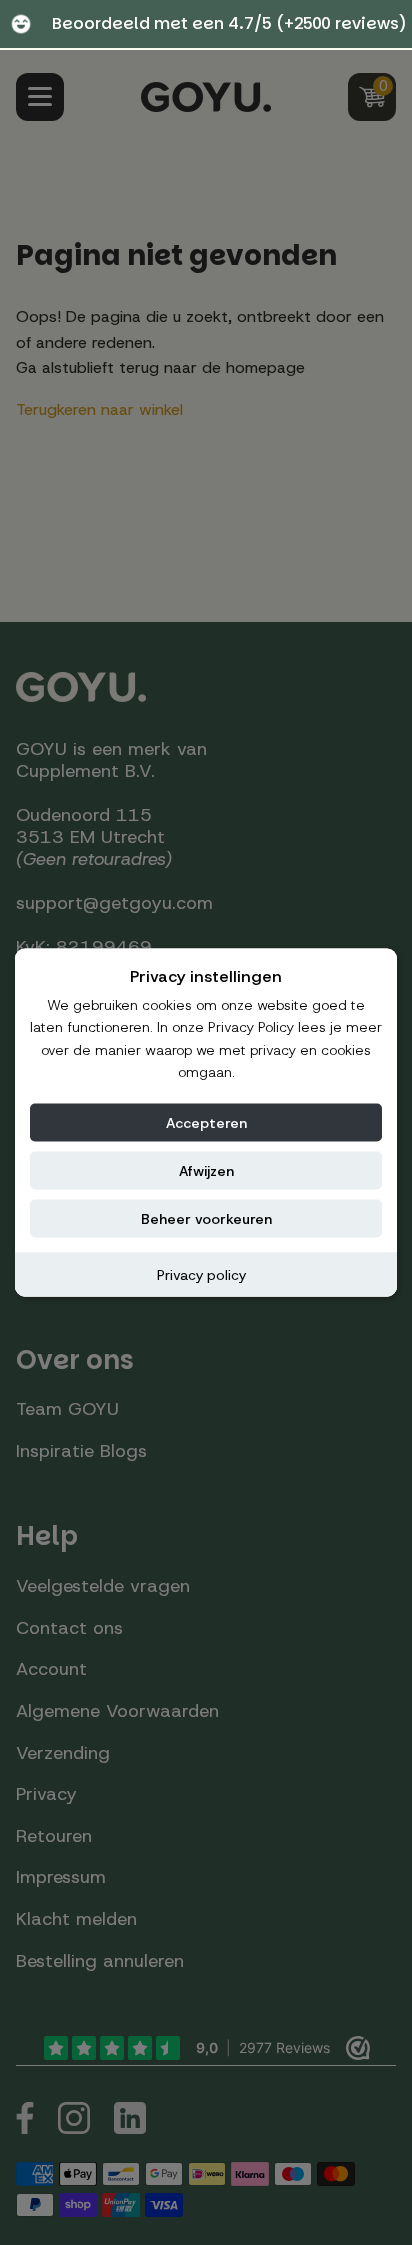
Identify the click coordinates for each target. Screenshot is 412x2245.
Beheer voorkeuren (206, 1218)
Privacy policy (201, 1274)
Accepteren (206, 1122)
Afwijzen (206, 1170)
